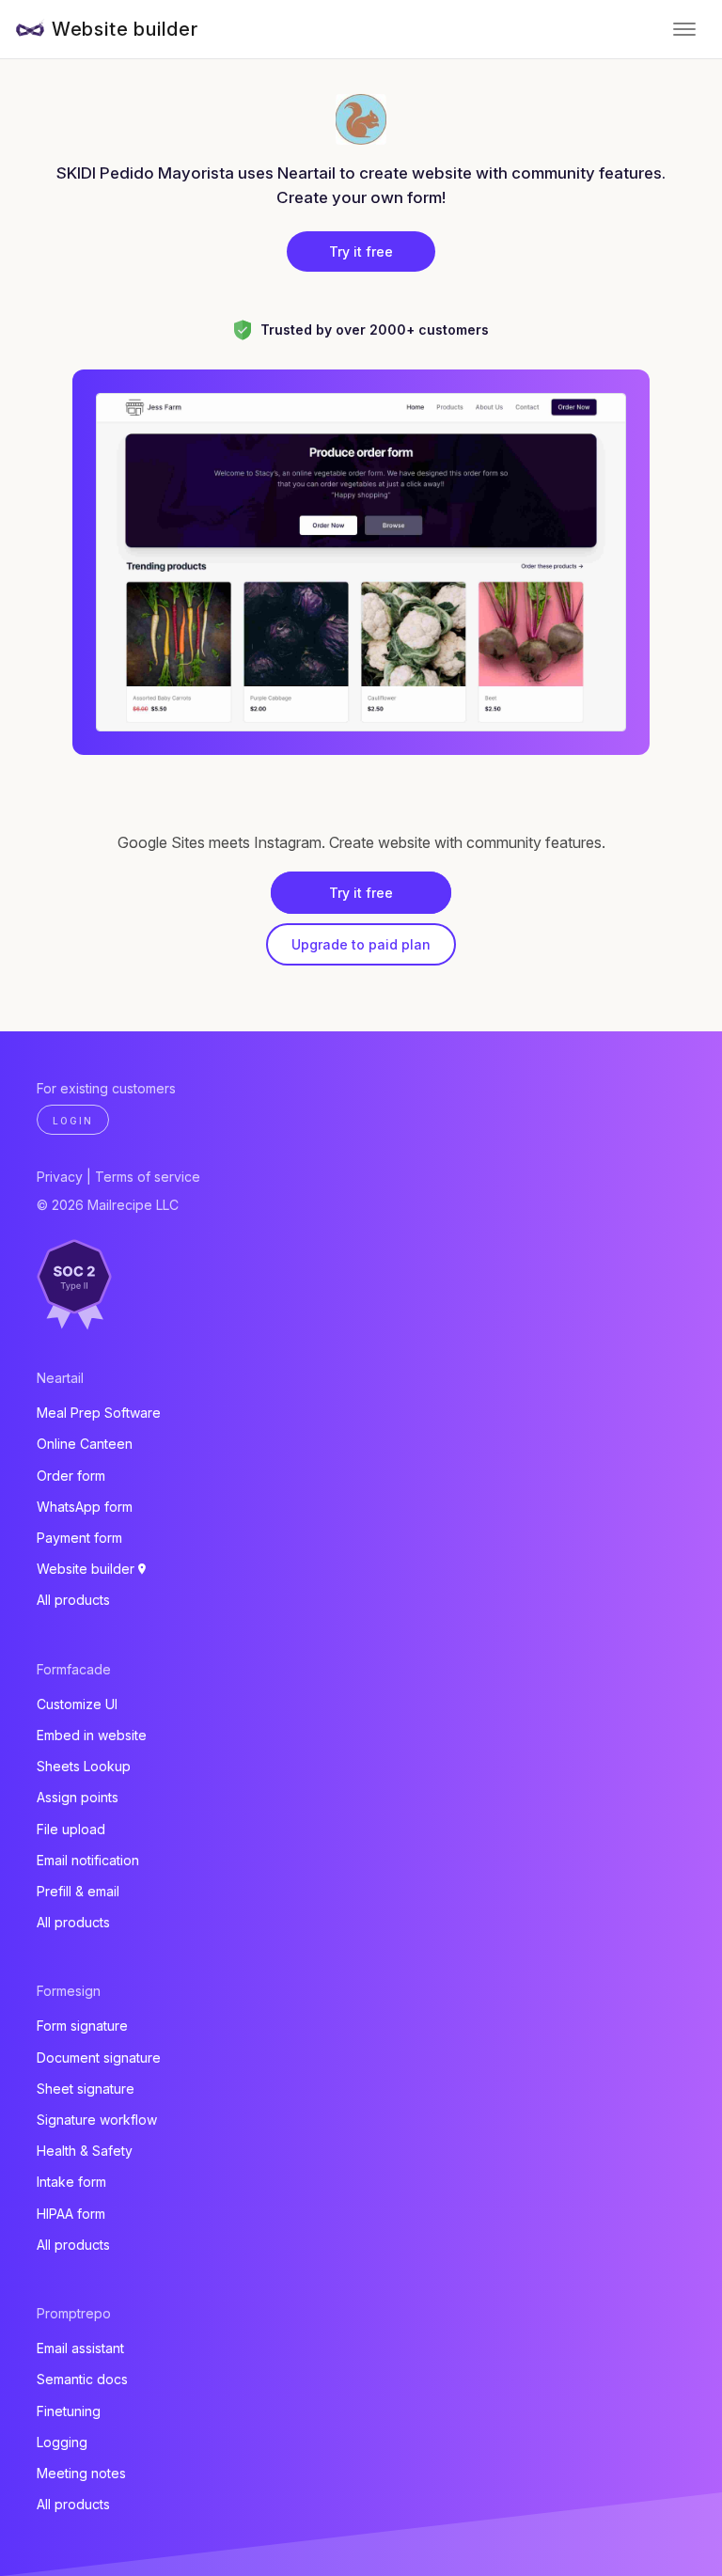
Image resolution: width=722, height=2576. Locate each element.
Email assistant (80, 2348)
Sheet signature (86, 2089)
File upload (71, 1829)
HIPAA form (71, 2214)
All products (73, 1600)
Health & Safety (85, 2151)
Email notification (88, 1860)
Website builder (125, 29)
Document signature (99, 2058)
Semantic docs (82, 2379)
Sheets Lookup (84, 1766)
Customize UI (77, 1704)
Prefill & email (78, 1891)
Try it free (361, 251)
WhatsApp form (85, 1507)
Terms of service (148, 1177)
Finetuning (69, 2411)
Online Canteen (85, 1444)
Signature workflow (97, 2120)
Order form (71, 1476)
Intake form (71, 2182)
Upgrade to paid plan (361, 944)
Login (73, 1121)
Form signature (82, 2026)
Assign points (78, 1797)
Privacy (60, 1177)
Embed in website (92, 1735)
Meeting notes (81, 2473)
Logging (62, 2442)
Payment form (79, 1538)
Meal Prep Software (99, 1413)
